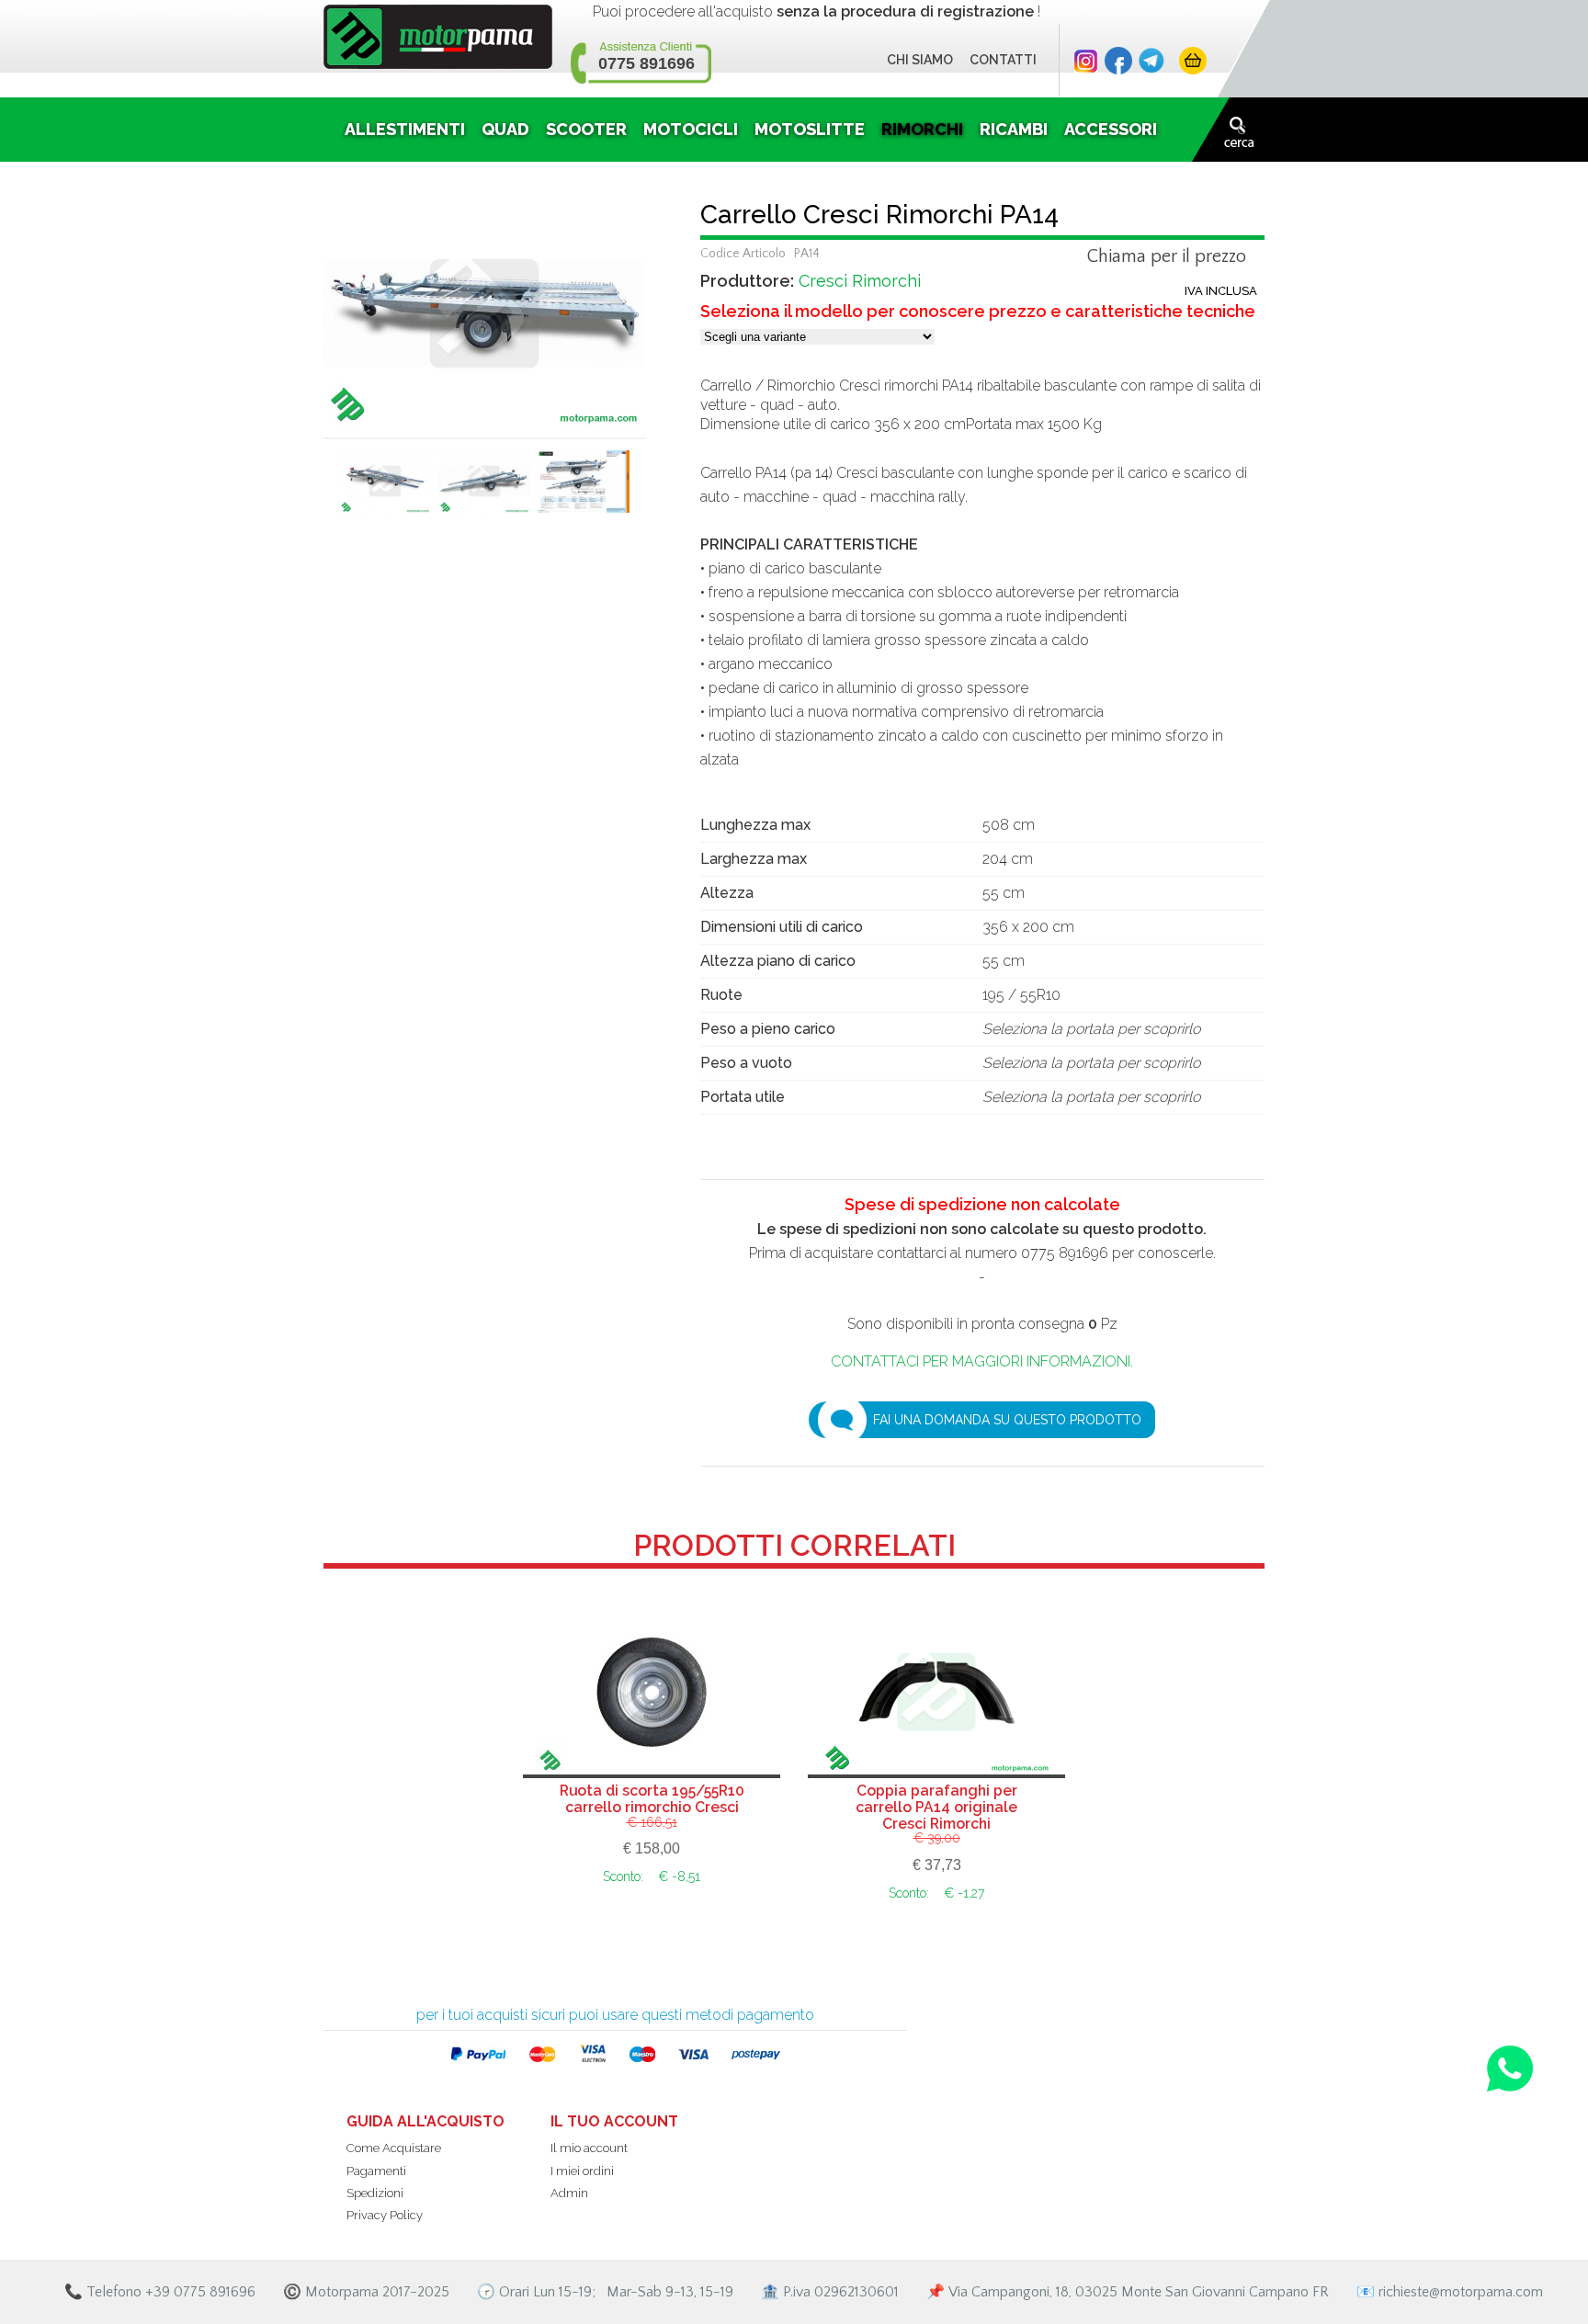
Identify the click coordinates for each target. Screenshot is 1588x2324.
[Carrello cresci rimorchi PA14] (484, 312)
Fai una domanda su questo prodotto (1007, 1420)
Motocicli (691, 129)
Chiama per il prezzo (1167, 257)
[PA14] (584, 488)
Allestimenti (405, 129)
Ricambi (1014, 129)
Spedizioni (375, 2193)
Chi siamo (920, 60)
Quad (505, 129)
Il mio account (589, 2148)
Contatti (1003, 60)
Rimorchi (922, 129)
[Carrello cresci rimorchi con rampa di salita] (385, 488)
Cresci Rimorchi (860, 281)
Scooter (586, 129)
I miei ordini (582, 2171)
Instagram (1085, 61)
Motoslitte (810, 129)
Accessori (1111, 129)
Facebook (1118, 61)
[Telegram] (1151, 61)
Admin (569, 2193)
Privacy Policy (385, 2215)
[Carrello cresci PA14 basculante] (484, 488)
